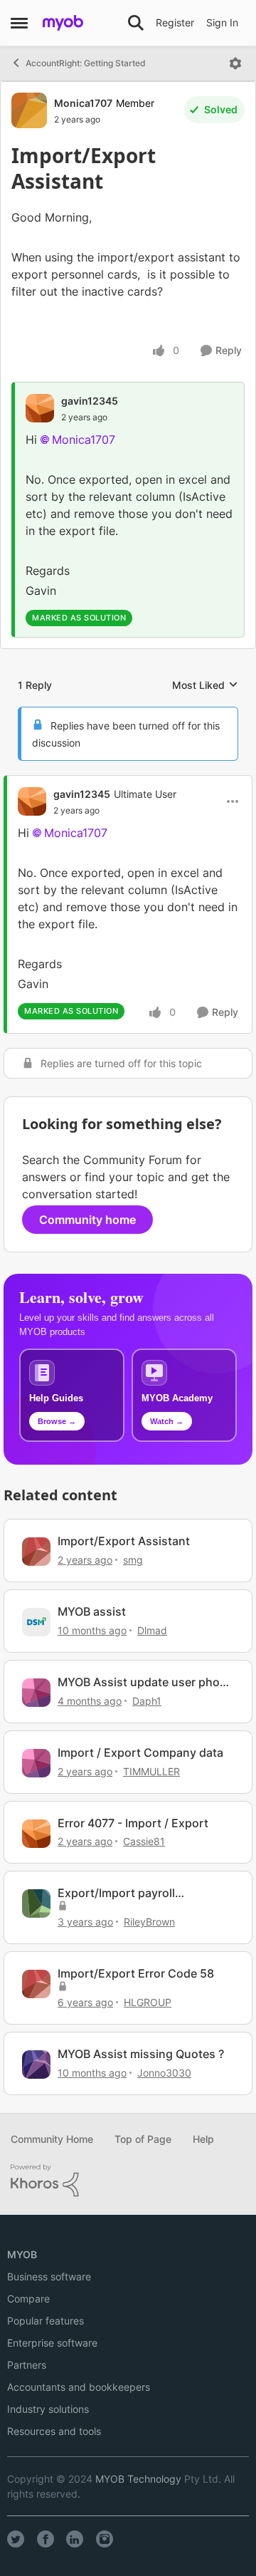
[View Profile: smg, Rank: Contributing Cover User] (36, 1552)
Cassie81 (144, 1841)
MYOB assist (92, 1611)
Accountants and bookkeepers (79, 2387)
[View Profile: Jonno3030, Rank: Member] (36, 2065)
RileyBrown (149, 1922)
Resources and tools (54, 2431)
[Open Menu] (235, 63)
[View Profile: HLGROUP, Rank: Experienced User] (36, 1984)
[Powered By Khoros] (128, 2181)
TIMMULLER (151, 1771)
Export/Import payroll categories (116, 1893)
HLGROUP (148, 2002)
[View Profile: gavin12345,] (40, 408)
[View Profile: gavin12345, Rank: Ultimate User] (32, 801)
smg (133, 1560)
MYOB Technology (138, 2479)
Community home (87, 1220)
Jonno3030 (164, 2073)
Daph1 (147, 1701)
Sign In (222, 22)
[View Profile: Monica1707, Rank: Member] (29, 110)
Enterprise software (52, 2343)
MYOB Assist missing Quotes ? (141, 2054)
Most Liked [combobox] (205, 686)
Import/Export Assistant (124, 1541)
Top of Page (143, 2139)
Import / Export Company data (140, 1752)
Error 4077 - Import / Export (133, 1823)
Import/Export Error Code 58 (136, 1973)
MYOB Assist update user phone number (145, 1682)
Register (175, 22)
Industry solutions (48, 2409)
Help (203, 2139)
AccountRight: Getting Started (86, 63)
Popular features (46, 2321)
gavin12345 (90, 401)
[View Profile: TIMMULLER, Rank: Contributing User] (36, 1763)
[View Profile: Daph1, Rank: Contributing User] (36, 1693)
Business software (49, 2276)
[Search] (136, 23)
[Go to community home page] (63, 23)
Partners (27, 2365)
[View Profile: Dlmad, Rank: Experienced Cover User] (36, 1622)
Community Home (52, 2139)
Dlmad (152, 1630)
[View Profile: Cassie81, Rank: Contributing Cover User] (36, 1834)
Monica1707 (83, 103)
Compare (28, 2299)
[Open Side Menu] (19, 23)
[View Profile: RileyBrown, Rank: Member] (36, 1904)
